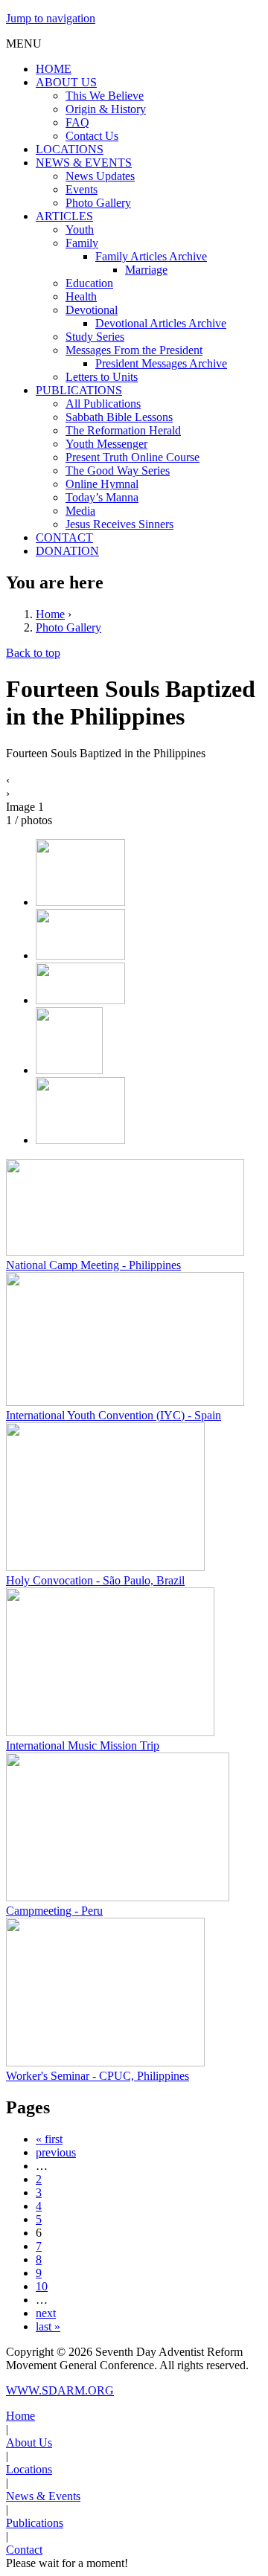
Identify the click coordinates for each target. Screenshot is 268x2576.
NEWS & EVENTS (84, 163)
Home (50, 614)
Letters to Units (102, 377)
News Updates (100, 176)
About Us (29, 2442)
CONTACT (64, 537)
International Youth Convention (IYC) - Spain (114, 1415)
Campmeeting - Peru (54, 1911)
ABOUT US (66, 82)
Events (82, 189)
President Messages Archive (161, 363)
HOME (54, 69)
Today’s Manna (102, 497)
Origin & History (106, 109)
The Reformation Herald (123, 430)
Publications (35, 2523)
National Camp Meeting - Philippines (93, 1265)
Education (89, 283)
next (46, 2313)
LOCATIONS (70, 149)
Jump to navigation (51, 18)
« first (49, 2139)
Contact (24, 2550)
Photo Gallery (98, 203)
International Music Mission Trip (83, 1745)
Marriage (146, 270)
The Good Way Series (118, 470)
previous (56, 2152)
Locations (29, 2469)
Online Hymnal (102, 484)
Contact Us (92, 136)
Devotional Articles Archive (161, 323)
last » (48, 2326)
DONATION (67, 551)
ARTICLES (64, 216)
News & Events (43, 2496)
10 (42, 2286)
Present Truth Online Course (133, 457)
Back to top (33, 653)
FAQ (77, 122)
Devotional (92, 310)
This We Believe (105, 96)
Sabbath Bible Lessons (119, 417)
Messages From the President (134, 350)
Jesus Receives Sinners (119, 524)
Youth (80, 229)
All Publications (103, 404)
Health (81, 296)
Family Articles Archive (151, 256)
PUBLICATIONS (79, 390)
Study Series (95, 337)
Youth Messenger (106, 444)
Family (82, 243)
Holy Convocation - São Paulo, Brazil (95, 1580)
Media (80, 511)
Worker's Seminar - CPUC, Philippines (98, 2076)
